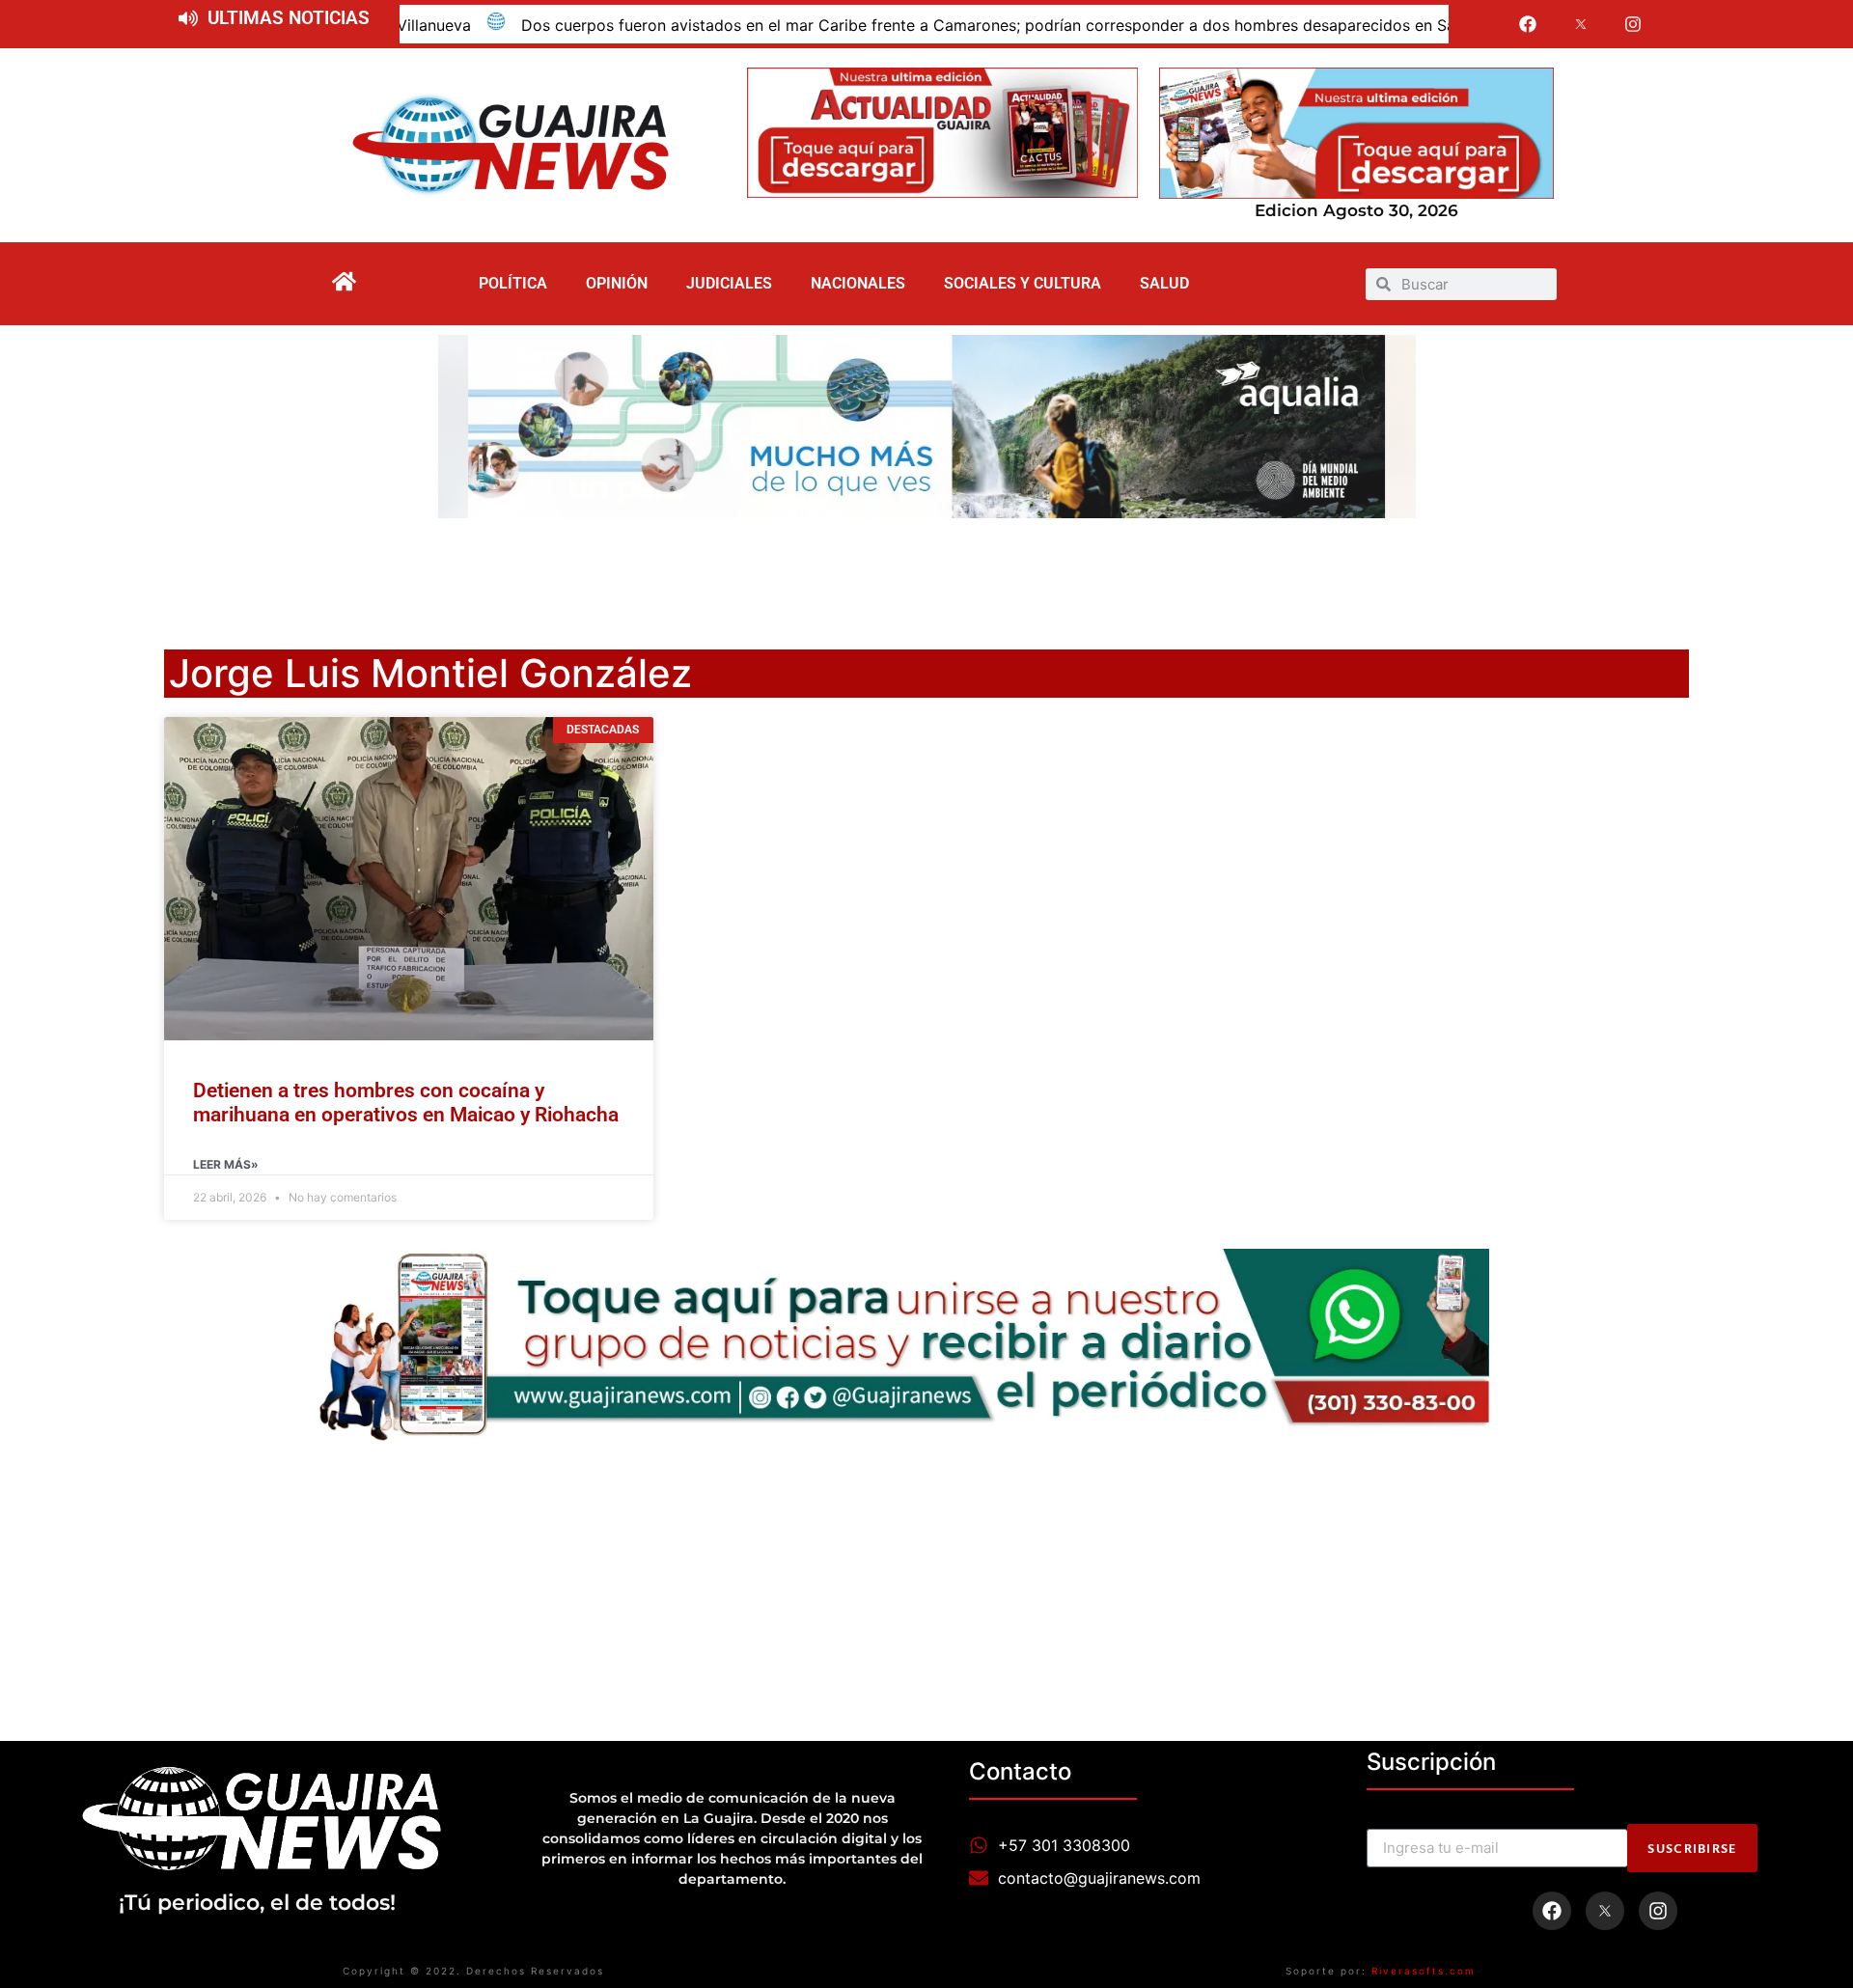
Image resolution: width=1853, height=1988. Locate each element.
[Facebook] (1528, 24)
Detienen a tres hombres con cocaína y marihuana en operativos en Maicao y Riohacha (406, 1103)
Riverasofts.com (1424, 1971)
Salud (1164, 283)
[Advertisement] (926, 571)
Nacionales (858, 283)
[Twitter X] (1581, 24)
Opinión (617, 283)
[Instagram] (1634, 24)
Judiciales (729, 283)
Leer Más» (226, 1164)
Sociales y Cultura (1023, 283)
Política (513, 283)
